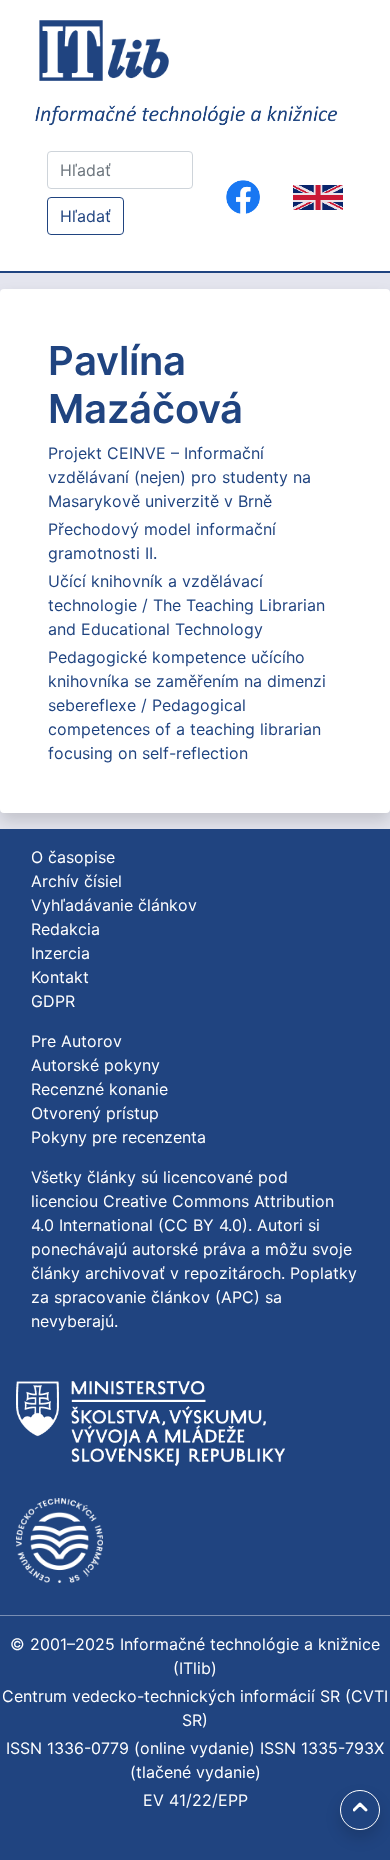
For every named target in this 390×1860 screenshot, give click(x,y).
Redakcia (65, 929)
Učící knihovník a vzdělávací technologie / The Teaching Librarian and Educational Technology (186, 605)
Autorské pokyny (95, 1065)
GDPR (53, 1001)
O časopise (73, 857)
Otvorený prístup (95, 1113)
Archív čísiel (76, 881)
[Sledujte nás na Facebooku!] (243, 197)
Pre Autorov (76, 1041)
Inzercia (60, 953)
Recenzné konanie (99, 1089)
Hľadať (85, 216)
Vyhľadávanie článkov (114, 905)
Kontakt (60, 977)
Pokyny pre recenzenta (118, 1137)
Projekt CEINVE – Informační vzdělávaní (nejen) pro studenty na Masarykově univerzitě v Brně (179, 477)
